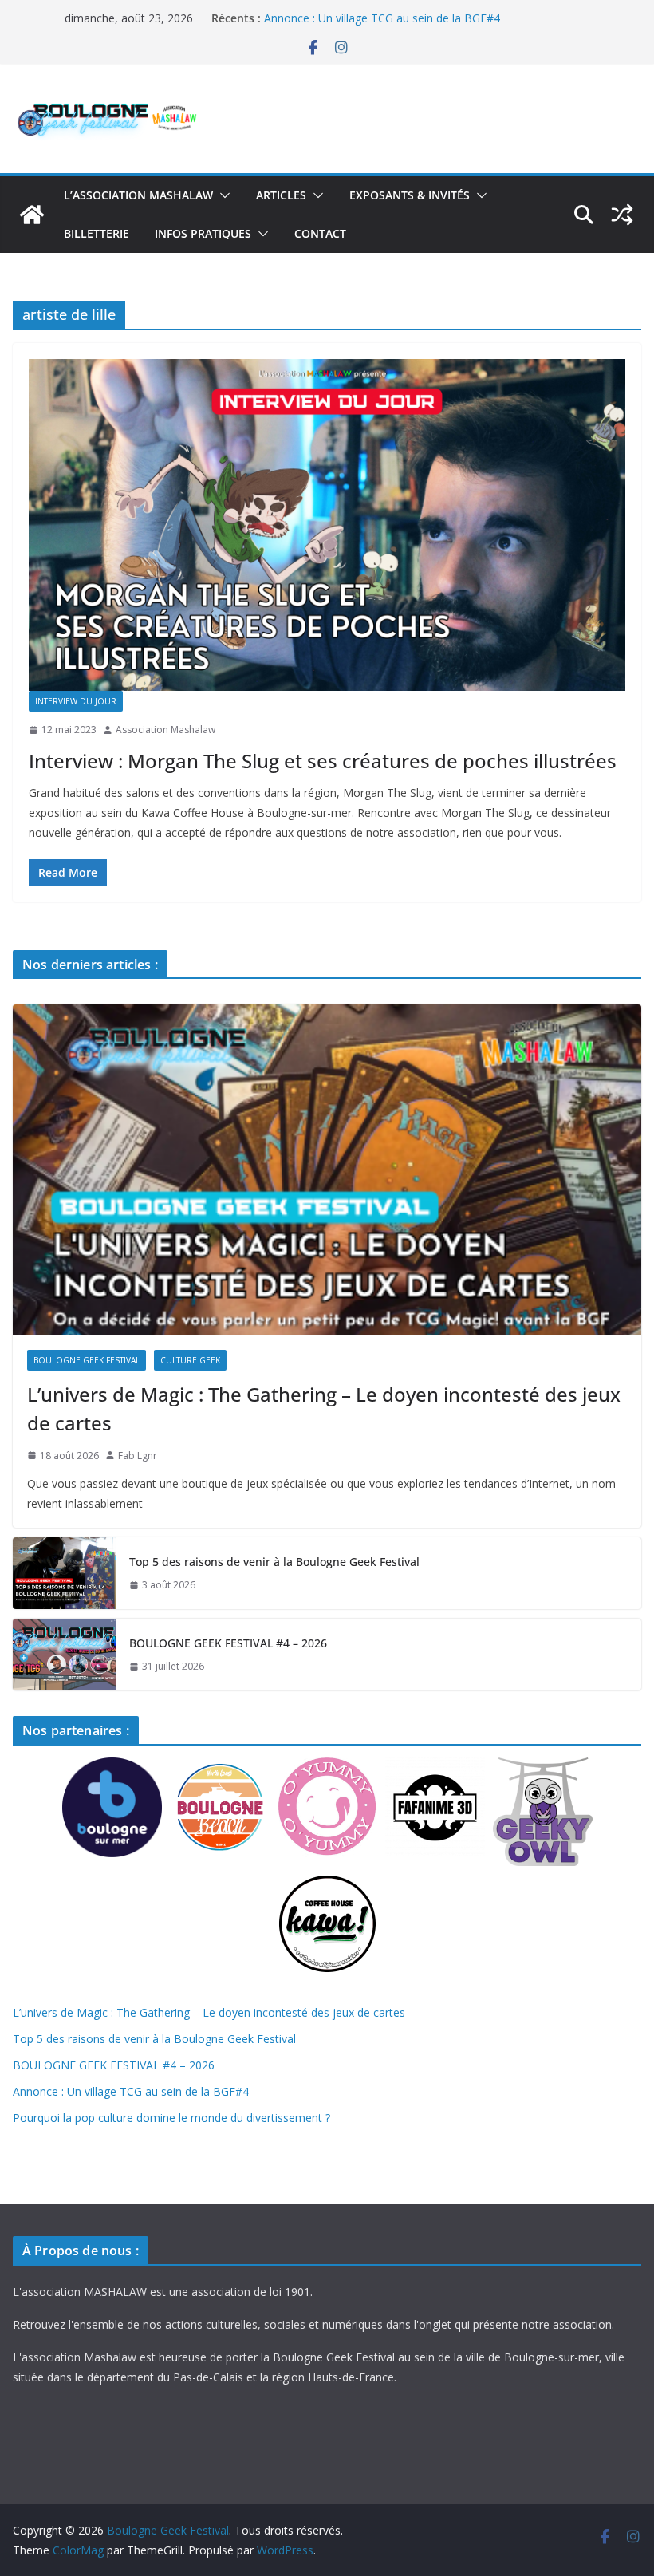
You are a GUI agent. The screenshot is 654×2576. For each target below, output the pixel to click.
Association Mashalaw (165, 730)
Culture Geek (190, 1360)
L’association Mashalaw (138, 195)
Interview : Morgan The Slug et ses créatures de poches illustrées (323, 761)
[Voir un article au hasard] (622, 215)
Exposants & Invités (410, 195)
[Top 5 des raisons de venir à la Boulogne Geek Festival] (65, 1573)
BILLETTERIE (97, 233)
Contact (320, 233)
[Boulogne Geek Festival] (32, 215)
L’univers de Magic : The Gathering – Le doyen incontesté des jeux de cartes (324, 1408)
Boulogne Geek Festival (87, 1360)
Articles (281, 195)
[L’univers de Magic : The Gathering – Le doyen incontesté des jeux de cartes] (327, 1170)
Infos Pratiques (203, 233)
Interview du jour (76, 701)
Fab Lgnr (138, 1456)
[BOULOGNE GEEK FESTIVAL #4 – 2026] (65, 1655)
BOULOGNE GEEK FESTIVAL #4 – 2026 (228, 1643)
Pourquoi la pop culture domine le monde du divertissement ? (171, 2118)
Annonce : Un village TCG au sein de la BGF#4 (382, 18)
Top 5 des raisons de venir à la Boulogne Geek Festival (274, 1562)
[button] (222, 195)
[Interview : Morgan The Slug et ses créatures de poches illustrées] (327, 525)
